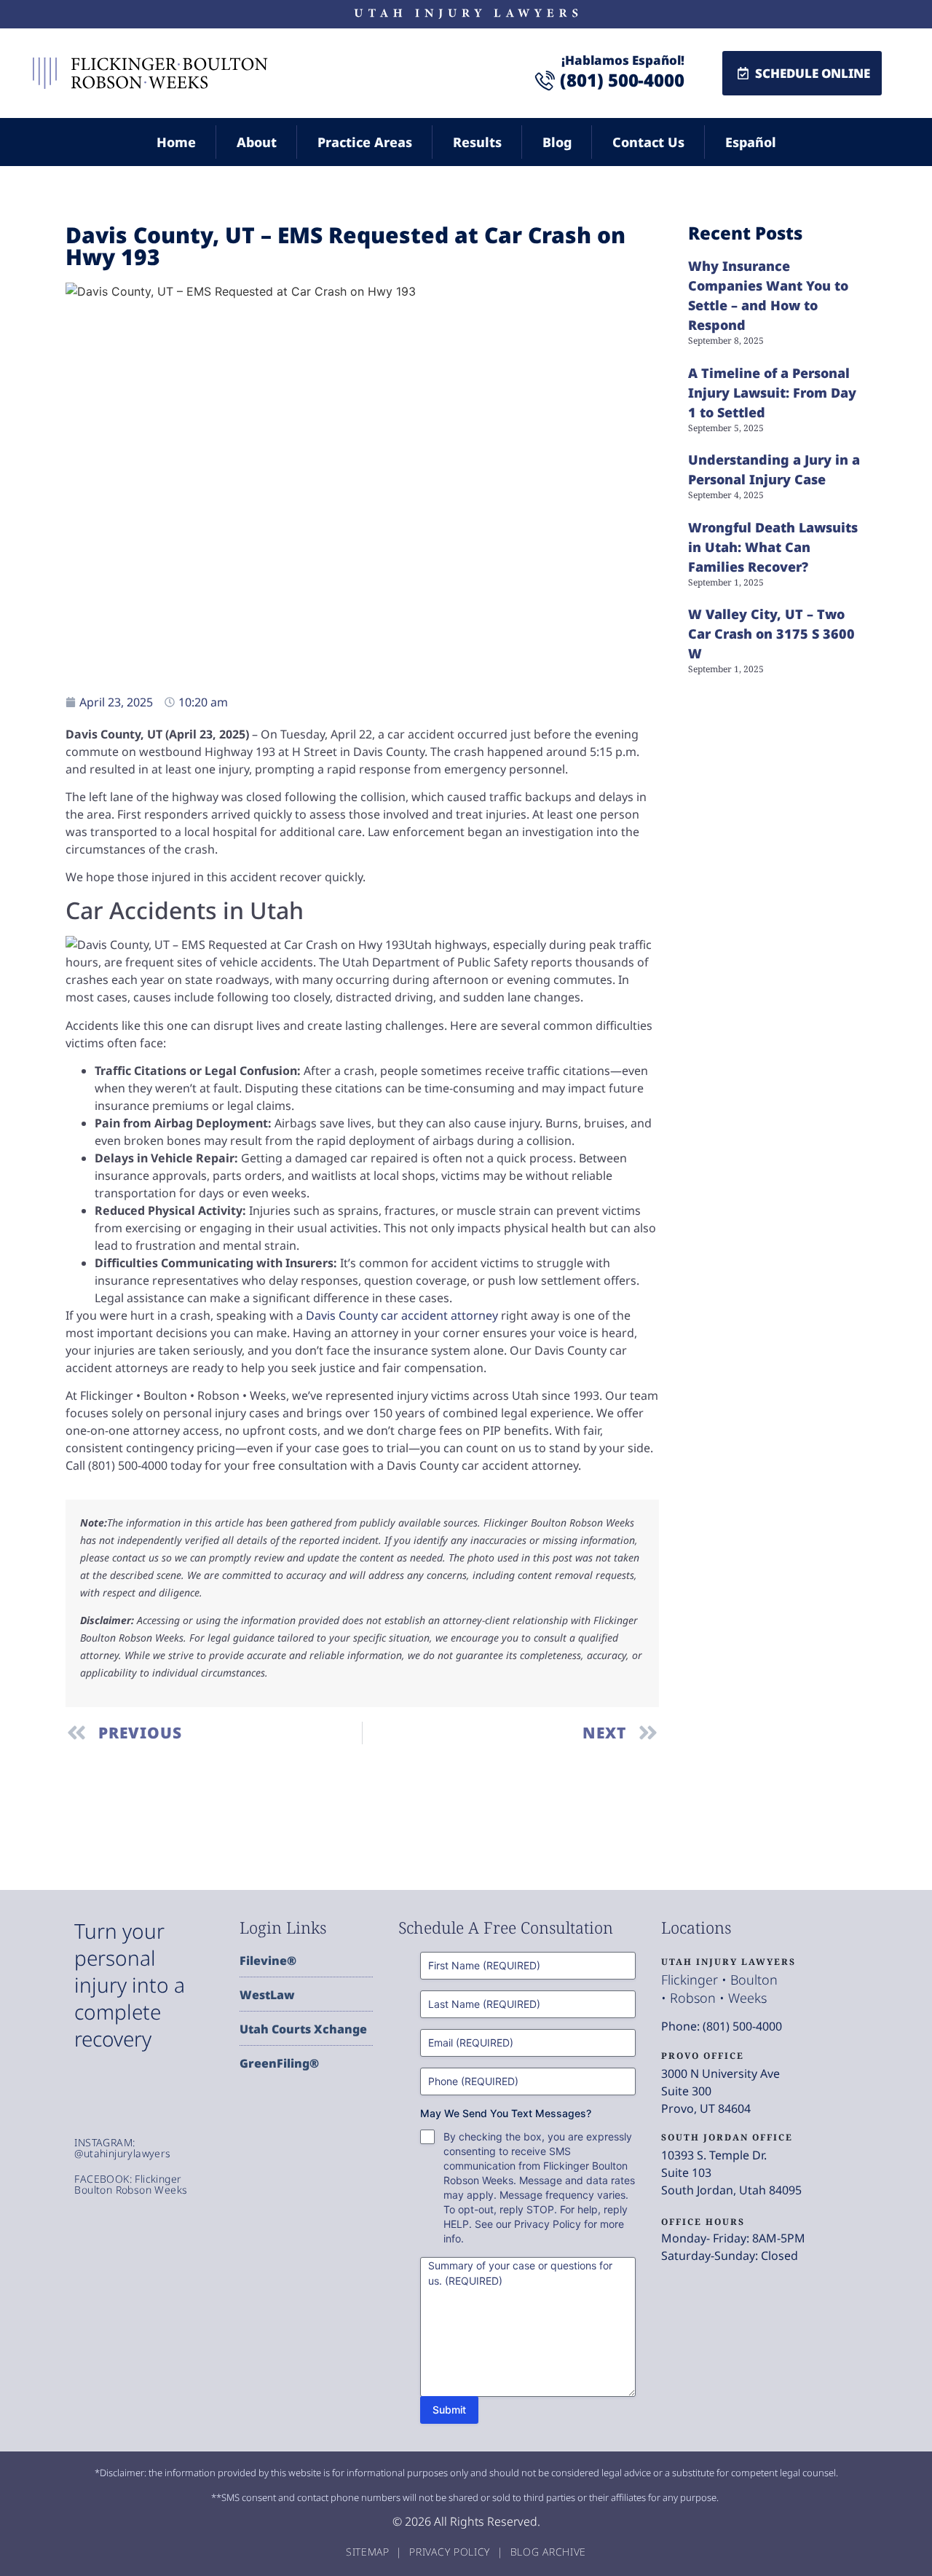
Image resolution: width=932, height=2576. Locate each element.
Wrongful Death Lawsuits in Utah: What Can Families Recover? (773, 547)
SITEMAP (370, 2552)
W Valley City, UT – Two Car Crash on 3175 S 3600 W (771, 634)
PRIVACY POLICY (451, 2552)
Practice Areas (365, 142)
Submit (449, 2410)
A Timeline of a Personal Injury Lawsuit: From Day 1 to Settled (772, 393)
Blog (557, 142)
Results (477, 142)
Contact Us (648, 142)
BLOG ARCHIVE (548, 2552)
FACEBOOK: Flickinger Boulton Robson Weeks (131, 2184)
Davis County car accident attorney (402, 1315)
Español (751, 142)
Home (176, 142)
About (257, 142)
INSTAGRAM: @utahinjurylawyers (122, 2148)
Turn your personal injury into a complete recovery (130, 1985)
